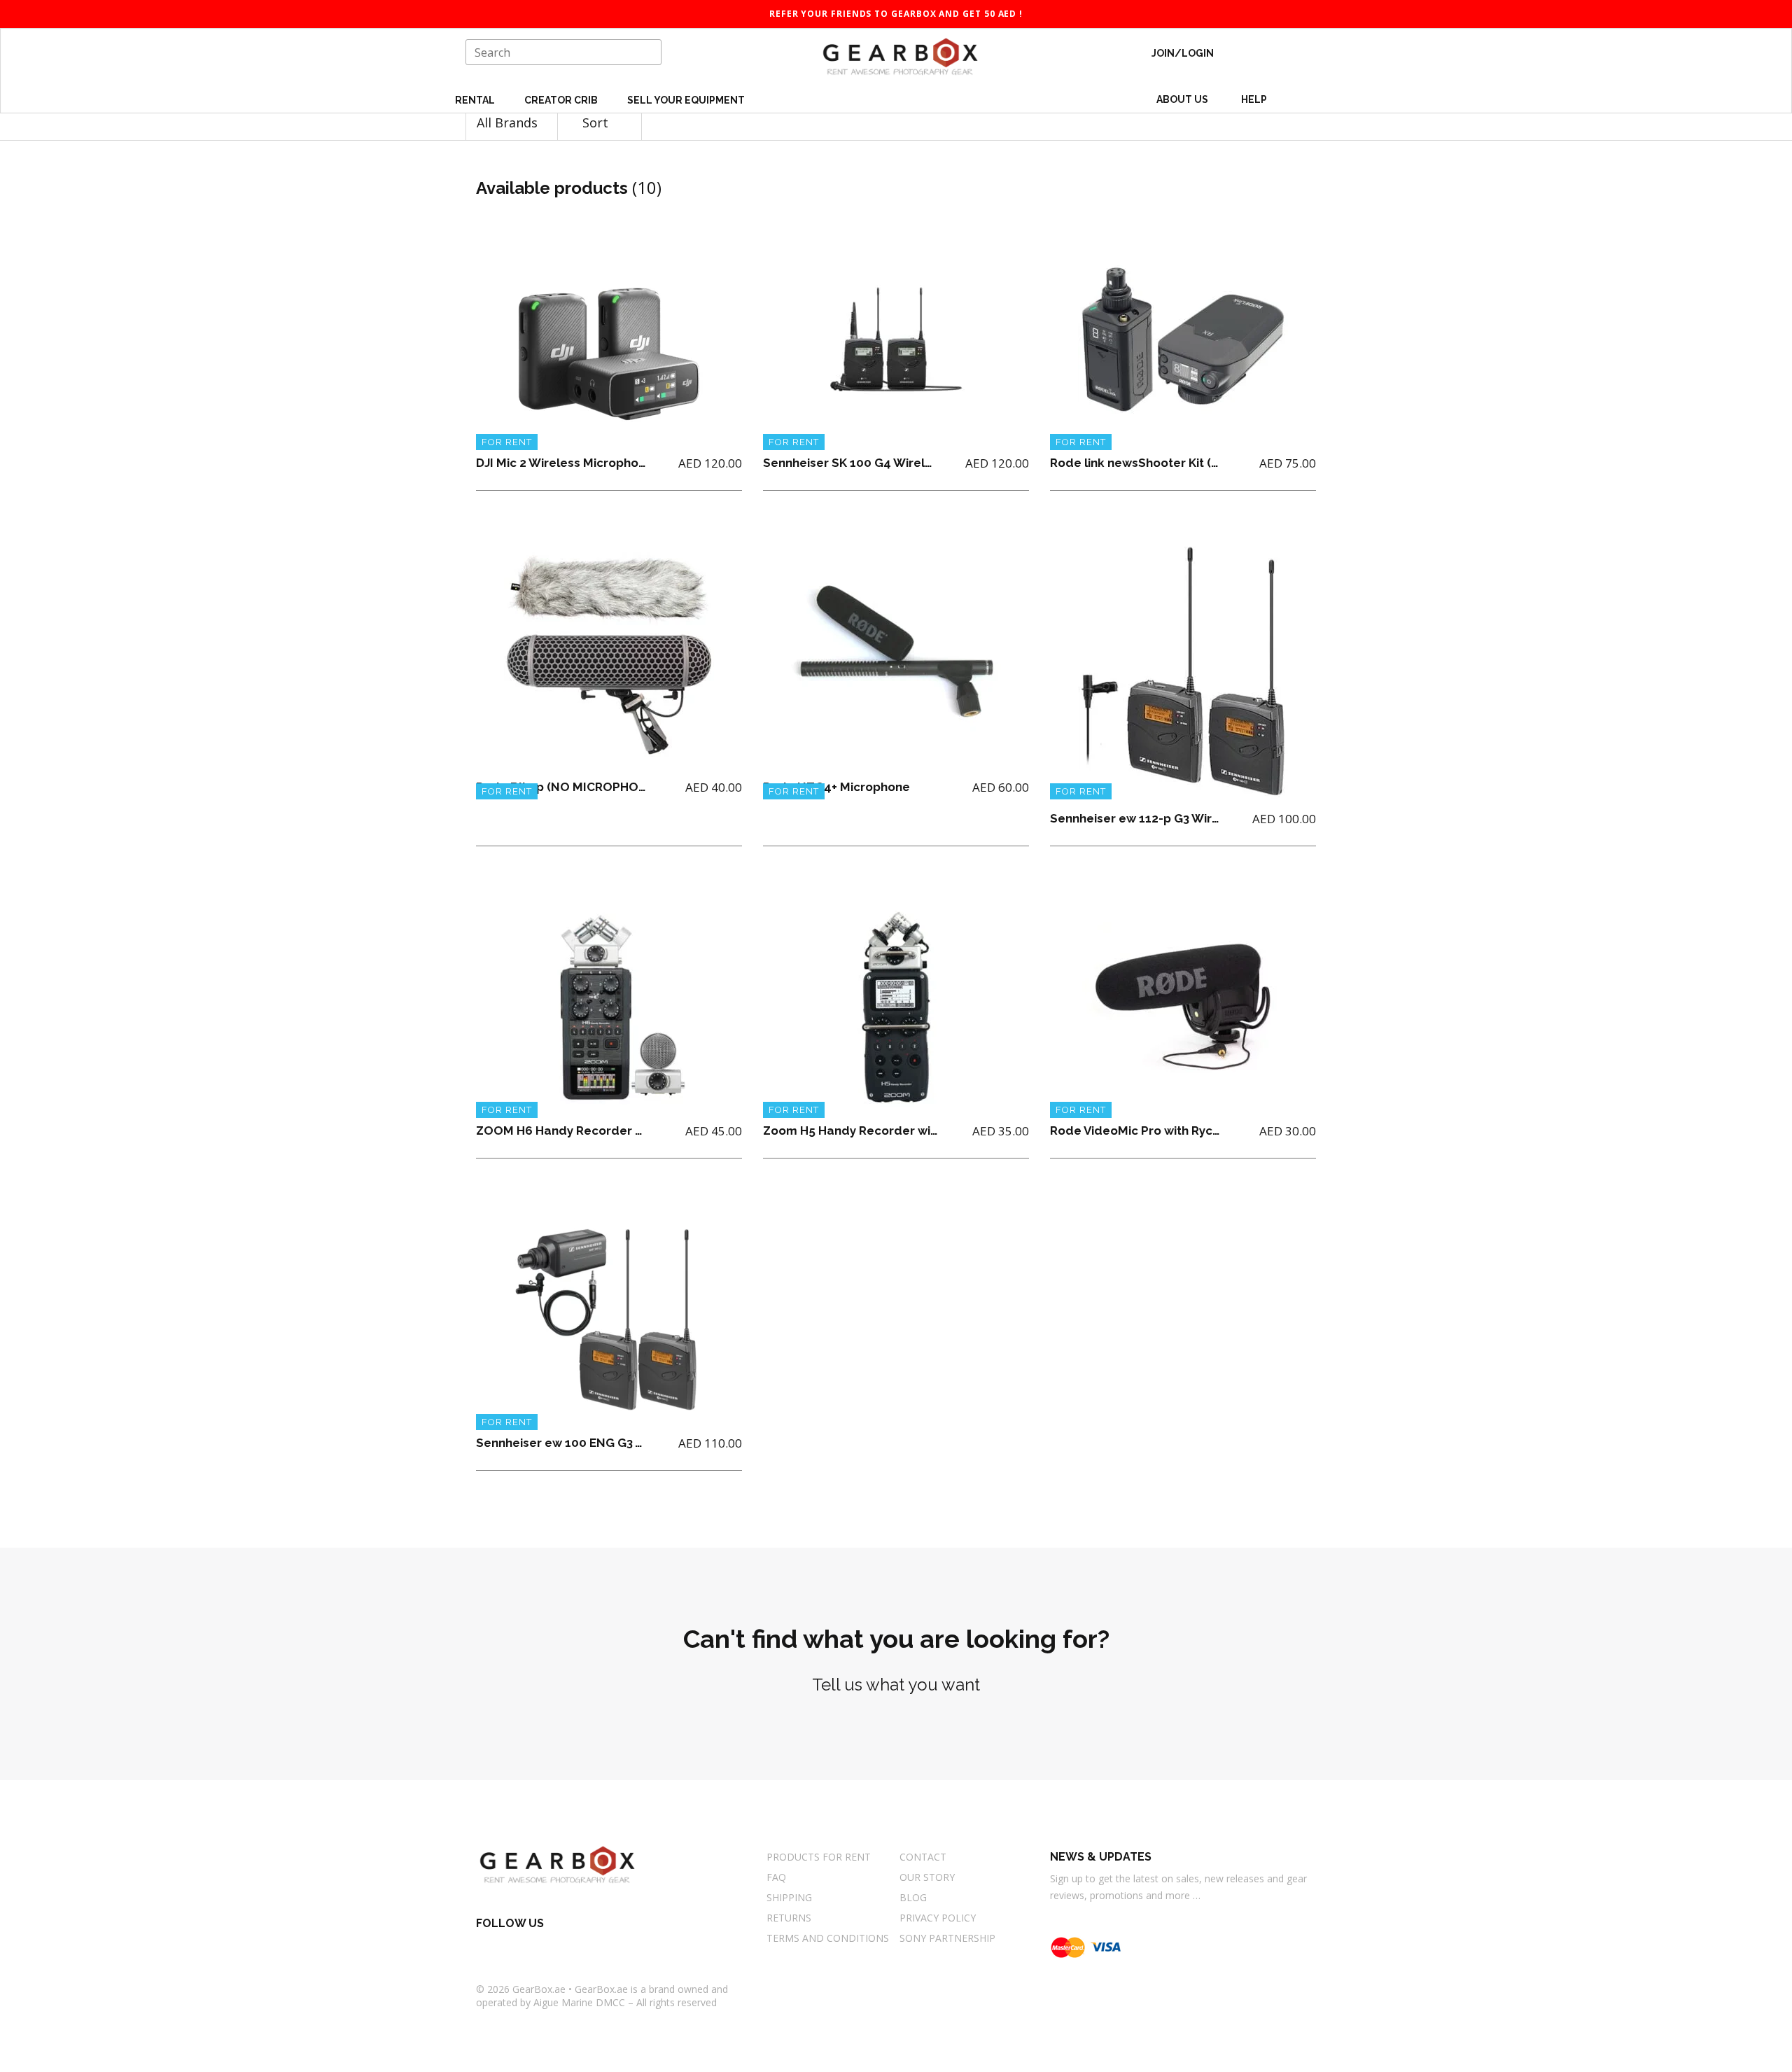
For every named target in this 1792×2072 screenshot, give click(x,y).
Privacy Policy (938, 1918)
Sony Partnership (947, 1938)
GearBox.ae (539, 1989)
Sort (597, 122)
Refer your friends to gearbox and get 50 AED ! (896, 14)
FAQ (776, 1877)
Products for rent (819, 1857)
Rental (476, 100)
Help (1255, 99)
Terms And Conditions (828, 1938)
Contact (923, 1857)
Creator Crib (562, 100)
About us (1182, 99)
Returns (789, 1918)
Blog (913, 1897)
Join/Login (1183, 53)
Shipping (789, 1897)
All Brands (509, 122)
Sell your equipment (686, 100)
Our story (927, 1877)
